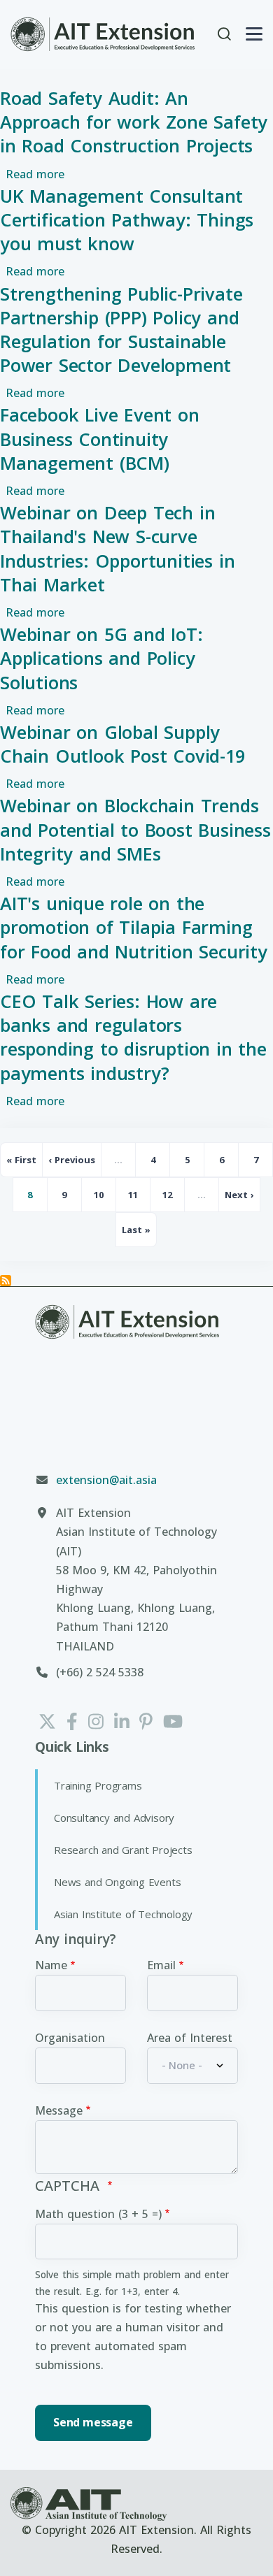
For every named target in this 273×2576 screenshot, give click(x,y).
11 (139, 1199)
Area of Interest (190, 2038)
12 (174, 1199)
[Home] (103, 34)
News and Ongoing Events (117, 1882)
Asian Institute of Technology (123, 1914)
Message (59, 2110)
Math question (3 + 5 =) (98, 2214)
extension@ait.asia (106, 1480)
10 (105, 1199)
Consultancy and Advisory (114, 1818)
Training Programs (98, 1785)
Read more (35, 174)
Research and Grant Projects (123, 1850)
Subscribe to (6, 1281)
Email (161, 1965)
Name (51, 1965)
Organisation (70, 2038)
